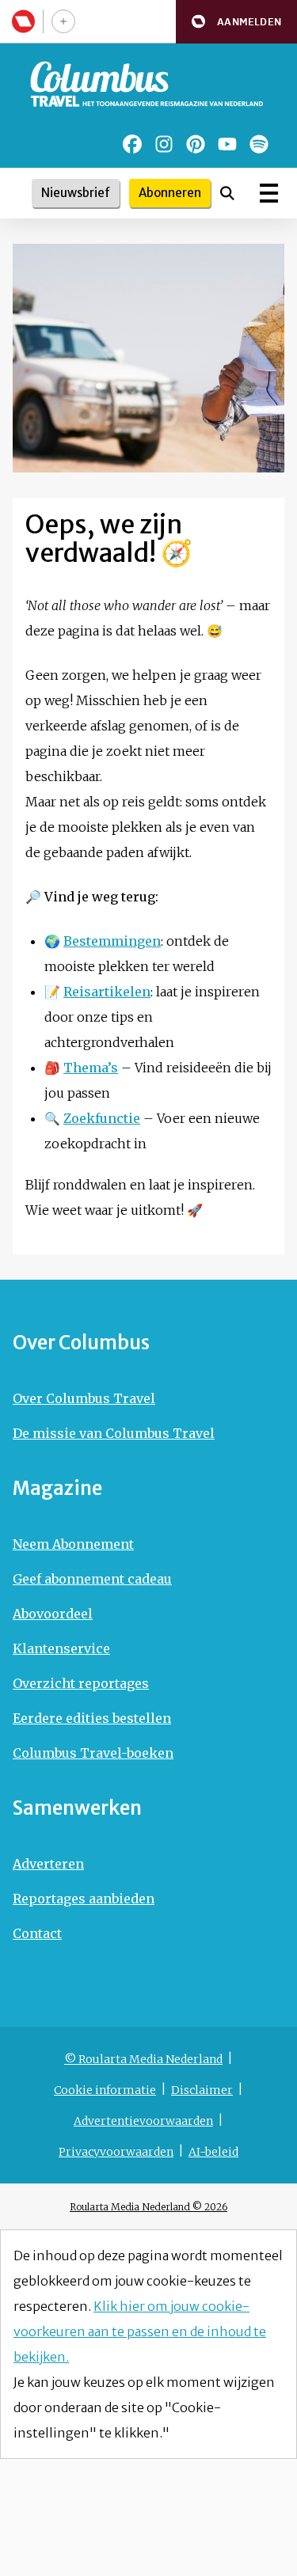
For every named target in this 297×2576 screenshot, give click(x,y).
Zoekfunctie (102, 1118)
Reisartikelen (107, 992)
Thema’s (91, 1068)
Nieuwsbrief (76, 193)
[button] (236, 22)
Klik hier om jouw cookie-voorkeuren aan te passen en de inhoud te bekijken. (140, 2331)
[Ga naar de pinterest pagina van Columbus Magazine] (196, 144)
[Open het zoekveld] (227, 193)
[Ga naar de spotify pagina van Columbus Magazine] (259, 144)
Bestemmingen (112, 941)
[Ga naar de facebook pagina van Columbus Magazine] (132, 144)
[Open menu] (269, 193)
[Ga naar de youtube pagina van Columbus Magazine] (227, 144)
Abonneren (170, 193)
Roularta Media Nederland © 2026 (148, 2207)
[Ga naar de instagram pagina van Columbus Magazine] (164, 144)
